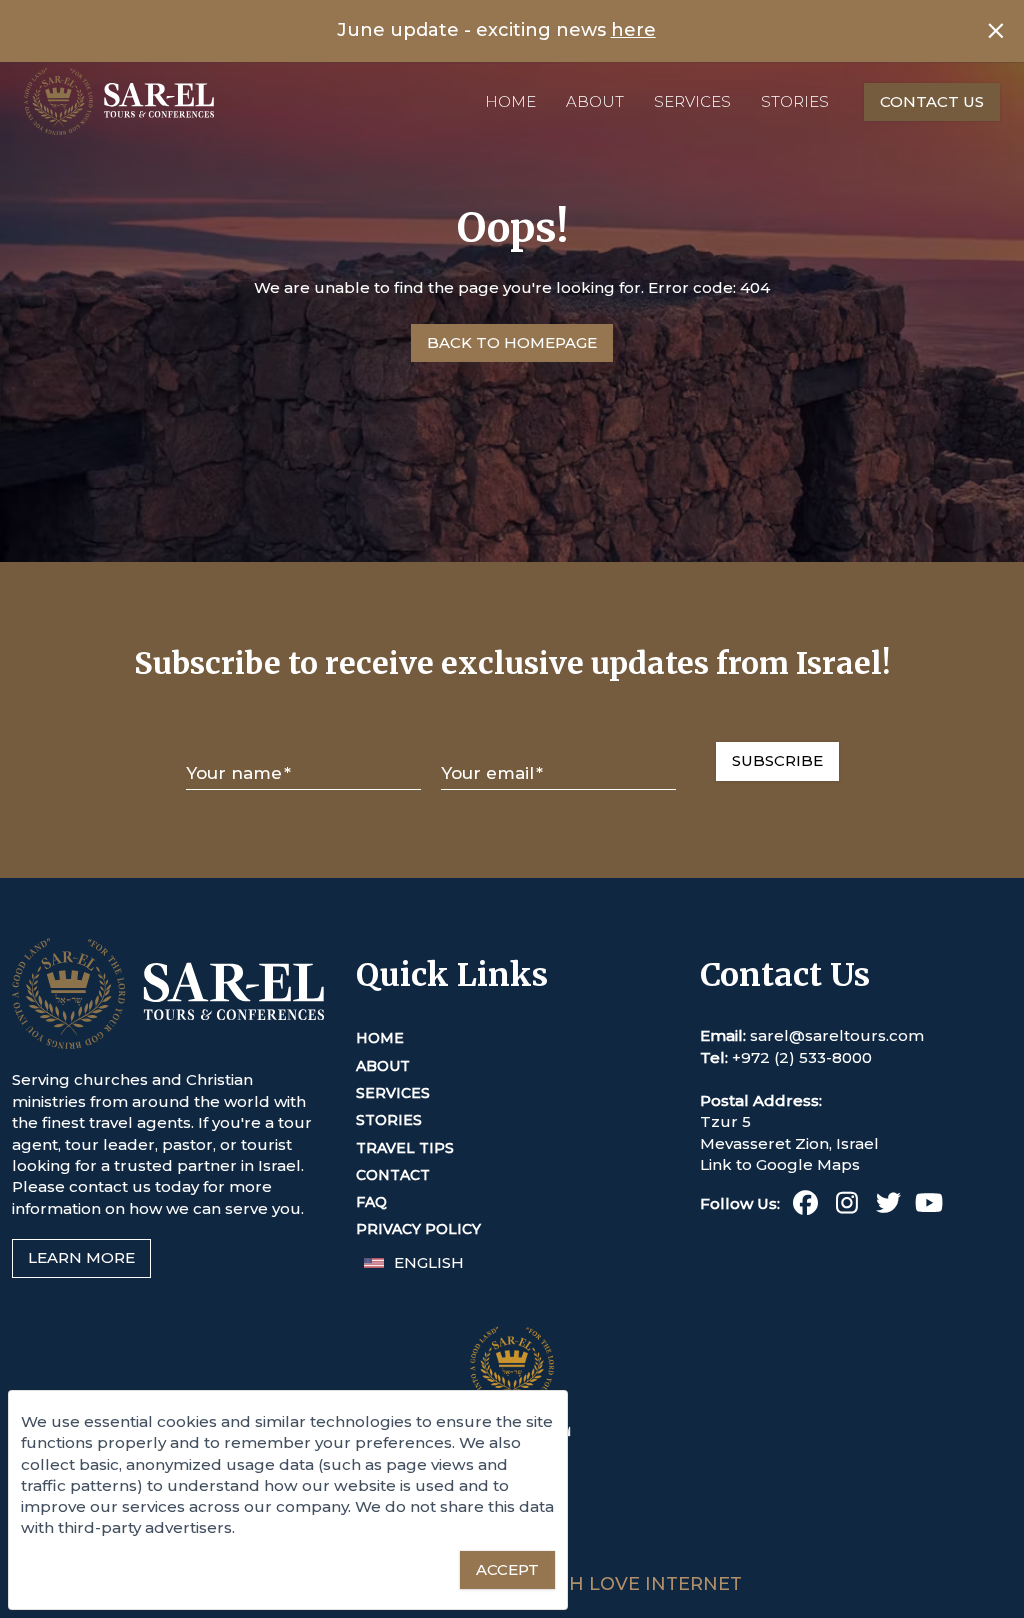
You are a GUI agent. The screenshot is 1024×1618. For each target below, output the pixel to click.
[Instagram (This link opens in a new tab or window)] (846, 1206)
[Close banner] (996, 31)
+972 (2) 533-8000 (802, 1057)
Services (692, 101)
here (633, 30)
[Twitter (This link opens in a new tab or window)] (888, 1206)
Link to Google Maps (780, 1164)
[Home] (119, 101)
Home (510, 101)
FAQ (371, 1202)
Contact (393, 1175)
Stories (795, 101)
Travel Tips (405, 1148)
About (595, 101)
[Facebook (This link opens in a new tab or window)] (805, 1206)
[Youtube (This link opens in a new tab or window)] (929, 1206)
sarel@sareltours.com (837, 1035)
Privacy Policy (418, 1229)
